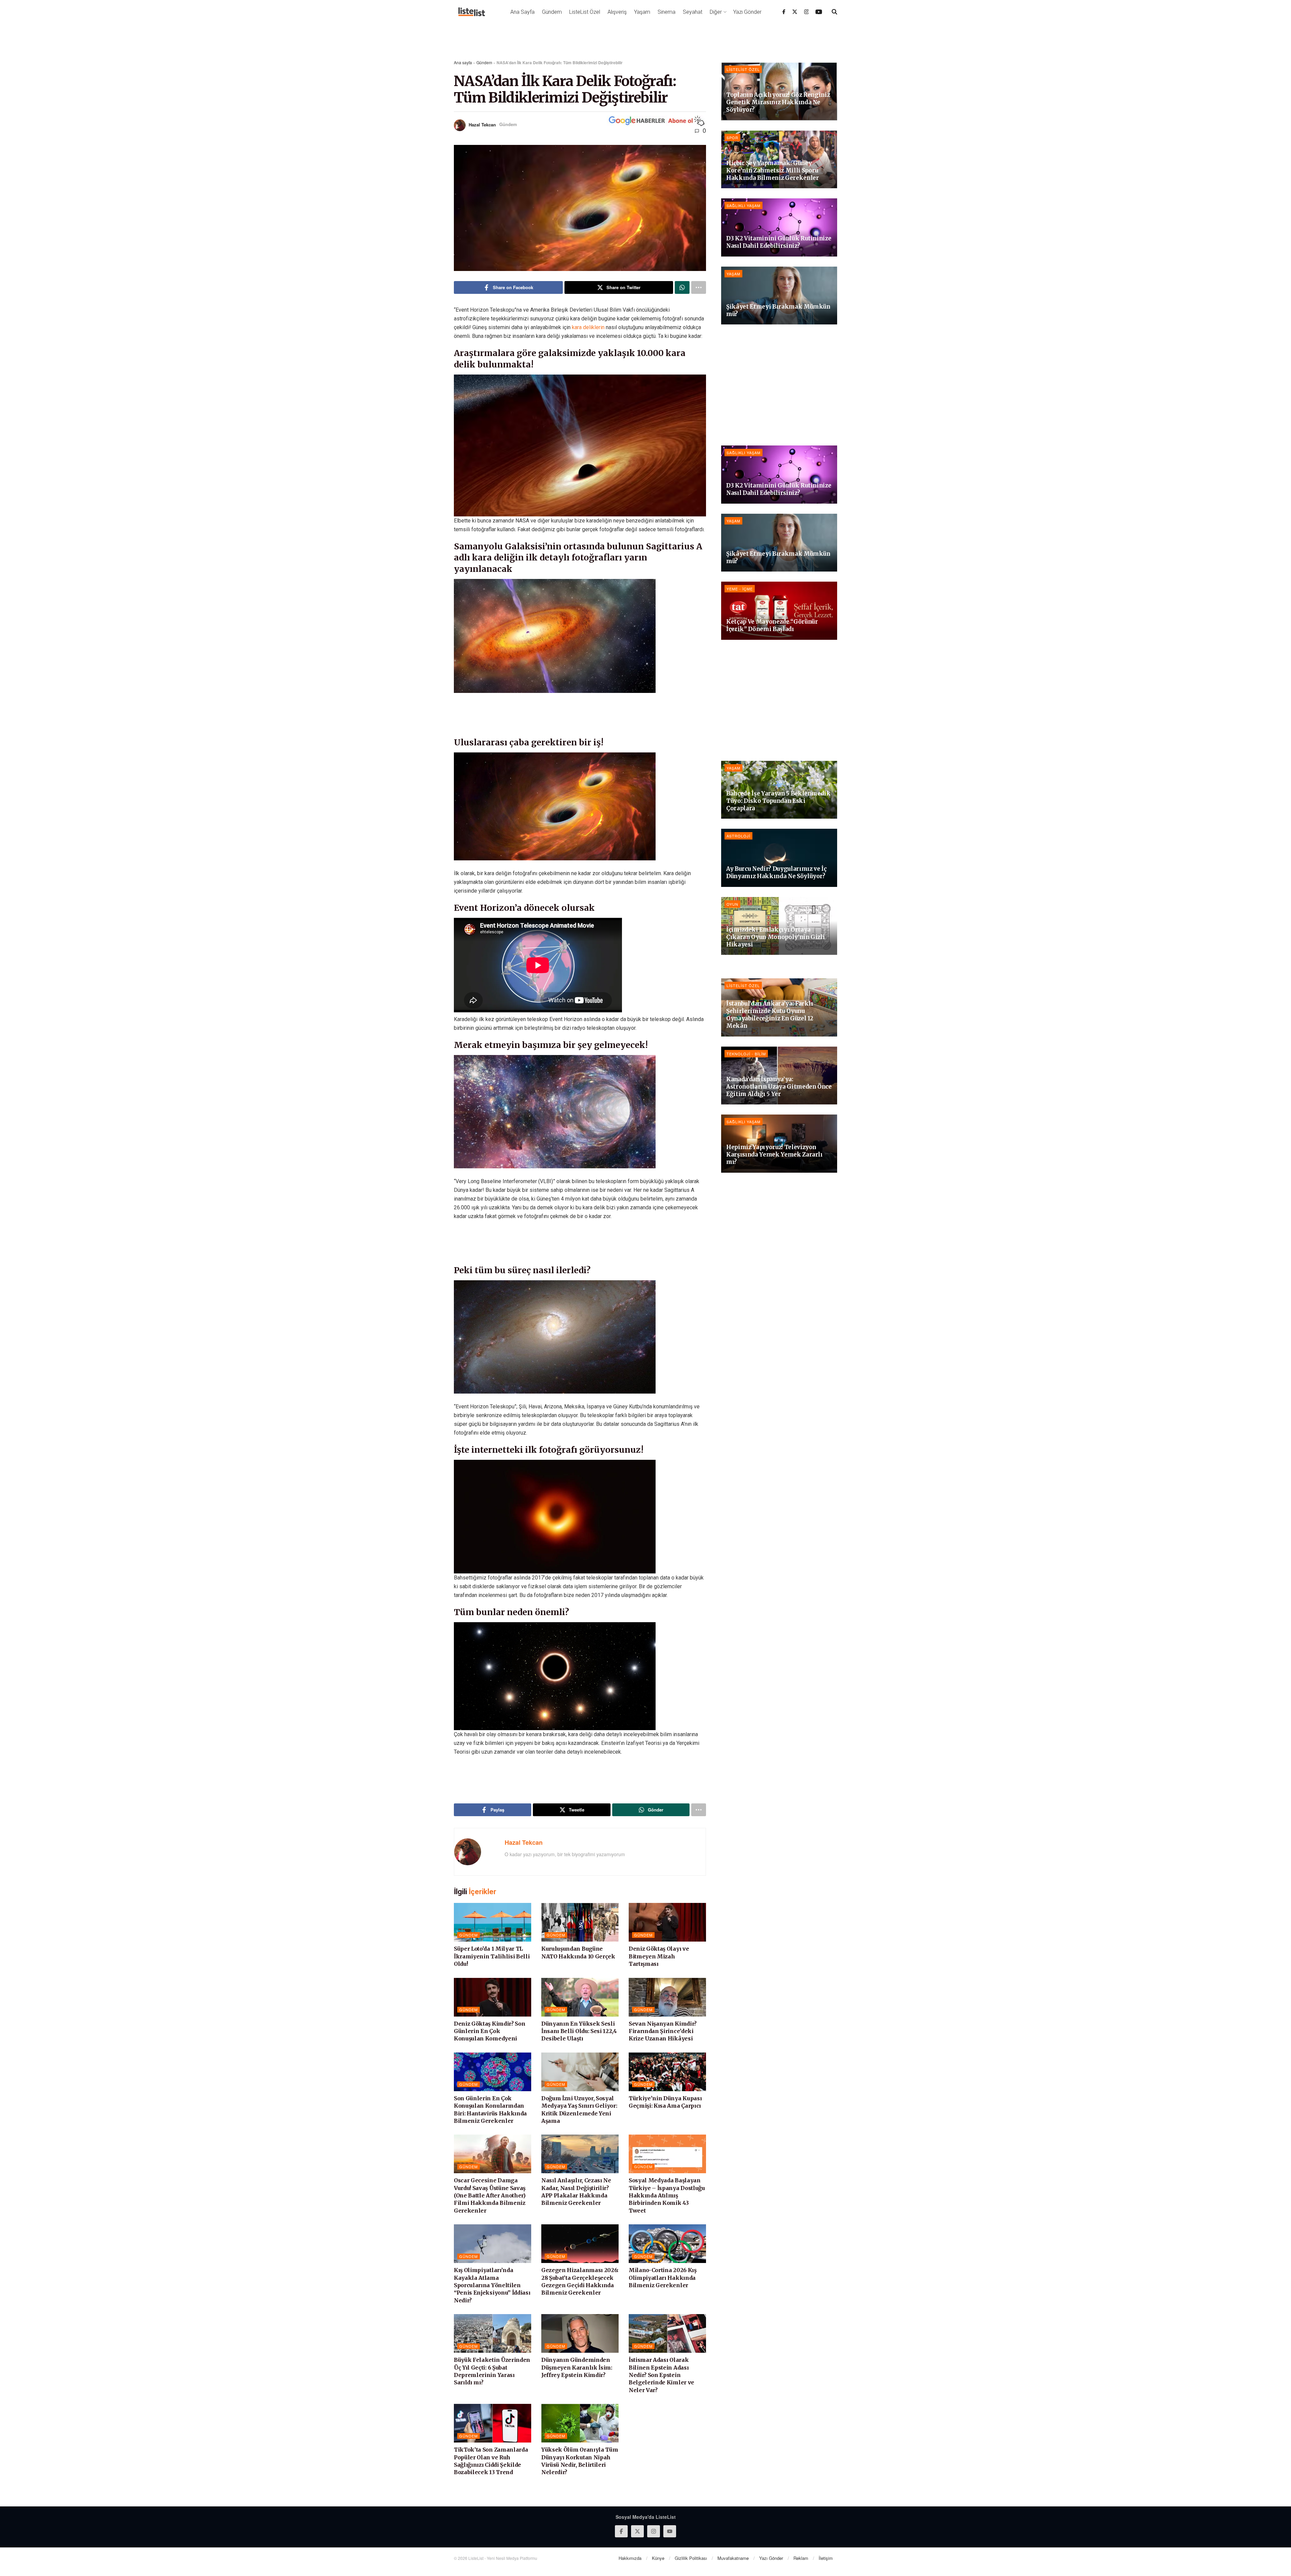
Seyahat (693, 12)
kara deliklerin (588, 327)
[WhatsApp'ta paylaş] (682, 287)
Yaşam (642, 12)
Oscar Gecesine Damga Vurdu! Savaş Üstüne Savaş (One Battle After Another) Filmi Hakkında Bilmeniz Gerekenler (490, 2195)
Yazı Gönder (747, 12)
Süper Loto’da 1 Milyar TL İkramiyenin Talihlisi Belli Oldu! (492, 1956)
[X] (795, 12)
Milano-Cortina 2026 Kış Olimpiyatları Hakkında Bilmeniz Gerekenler (663, 2278)
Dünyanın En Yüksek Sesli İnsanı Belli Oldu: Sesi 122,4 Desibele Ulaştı (579, 2031)
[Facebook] (784, 12)
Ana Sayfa (522, 12)
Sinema (667, 12)
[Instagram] (807, 12)
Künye (658, 2558)
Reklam (801, 2558)
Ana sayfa (463, 62)
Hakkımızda (630, 2558)
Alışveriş (617, 12)
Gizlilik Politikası (691, 2558)
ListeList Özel (585, 12)
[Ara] (834, 12)
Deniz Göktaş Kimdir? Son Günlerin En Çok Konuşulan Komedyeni (490, 2031)
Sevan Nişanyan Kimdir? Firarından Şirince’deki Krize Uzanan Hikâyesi (663, 2031)
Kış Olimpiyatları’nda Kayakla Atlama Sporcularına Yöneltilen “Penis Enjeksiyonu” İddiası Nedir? (492, 2285)
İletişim (826, 2558)
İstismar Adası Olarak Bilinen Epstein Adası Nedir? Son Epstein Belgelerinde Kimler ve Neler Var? (661, 2375)
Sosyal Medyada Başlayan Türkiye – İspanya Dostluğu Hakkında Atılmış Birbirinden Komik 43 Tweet (667, 2195)
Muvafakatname (733, 2558)
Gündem (552, 12)
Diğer (716, 12)
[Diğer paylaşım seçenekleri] (699, 287)
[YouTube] (819, 12)
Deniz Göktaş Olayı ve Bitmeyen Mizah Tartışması (659, 1956)
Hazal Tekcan (482, 124)
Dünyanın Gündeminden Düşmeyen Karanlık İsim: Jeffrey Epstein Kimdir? (577, 2367)
